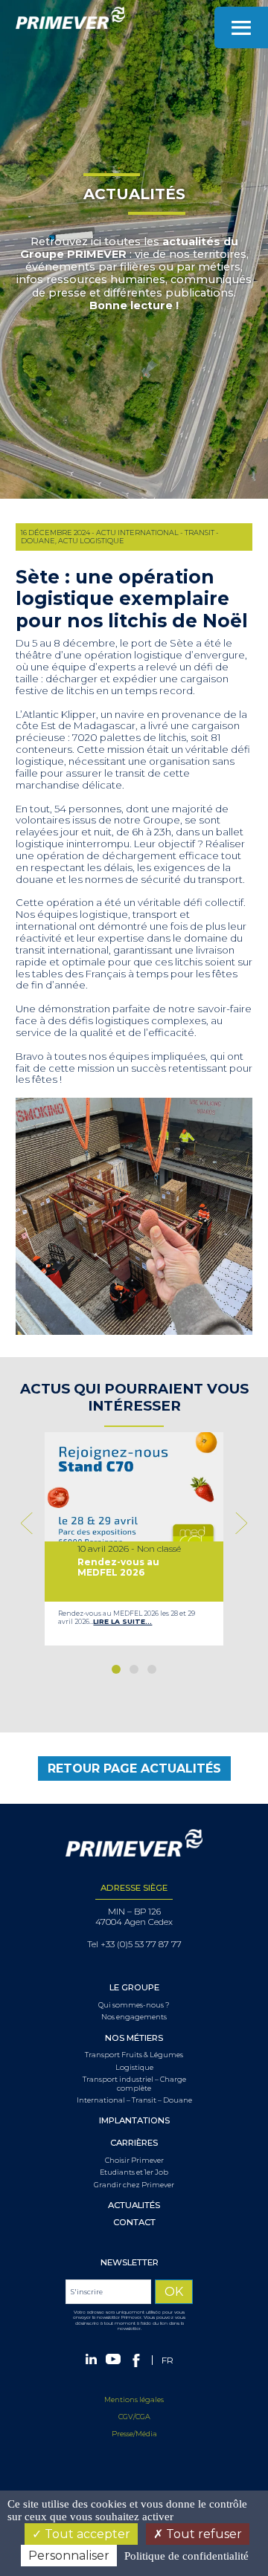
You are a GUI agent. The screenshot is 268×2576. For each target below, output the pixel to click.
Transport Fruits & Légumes (134, 2055)
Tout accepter (86, 2534)
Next (238, 1523)
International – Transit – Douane (134, 2100)
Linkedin (91, 2359)
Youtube (113, 2359)
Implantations (134, 2121)
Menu (241, 27)
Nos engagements (134, 2017)
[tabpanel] (134, 1539)
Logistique (134, 2067)
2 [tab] (134, 1669)
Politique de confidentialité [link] (186, 2556)
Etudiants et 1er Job (134, 2172)
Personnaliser (69, 2556)
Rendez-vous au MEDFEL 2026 (118, 1567)
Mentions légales (134, 2399)
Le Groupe (134, 1988)
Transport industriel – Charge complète (134, 2083)
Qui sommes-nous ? (134, 2005)
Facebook (136, 2360)
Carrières (134, 2143)
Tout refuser (202, 2534)
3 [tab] (152, 1669)
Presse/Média (134, 2434)
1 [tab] (116, 1669)
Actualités (134, 2206)
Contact (134, 2223)
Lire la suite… (122, 1621)
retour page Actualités (134, 1768)
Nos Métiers (134, 2038)
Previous (30, 1523)
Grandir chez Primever (134, 2185)
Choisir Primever (134, 2160)
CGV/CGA (134, 2417)
